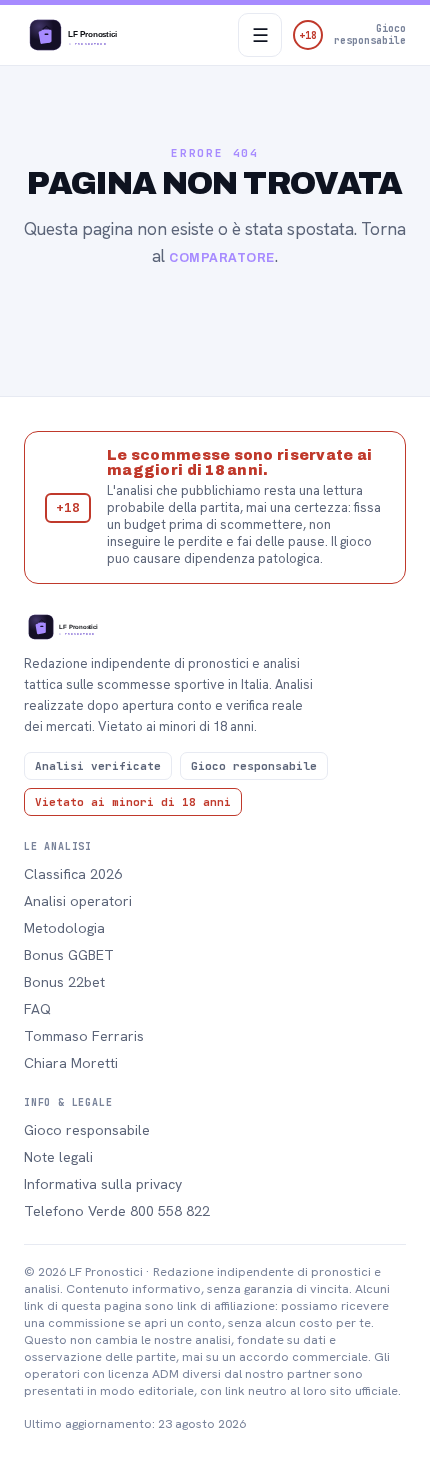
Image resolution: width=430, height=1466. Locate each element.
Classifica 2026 (73, 874)
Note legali (58, 1157)
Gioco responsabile (87, 1130)
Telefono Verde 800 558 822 (117, 1211)
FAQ (37, 1009)
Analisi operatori (78, 901)
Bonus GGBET (69, 955)
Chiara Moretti (71, 1063)
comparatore (221, 258)
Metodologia (64, 928)
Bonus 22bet (64, 982)
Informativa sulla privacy (103, 1184)
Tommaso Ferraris (84, 1036)
